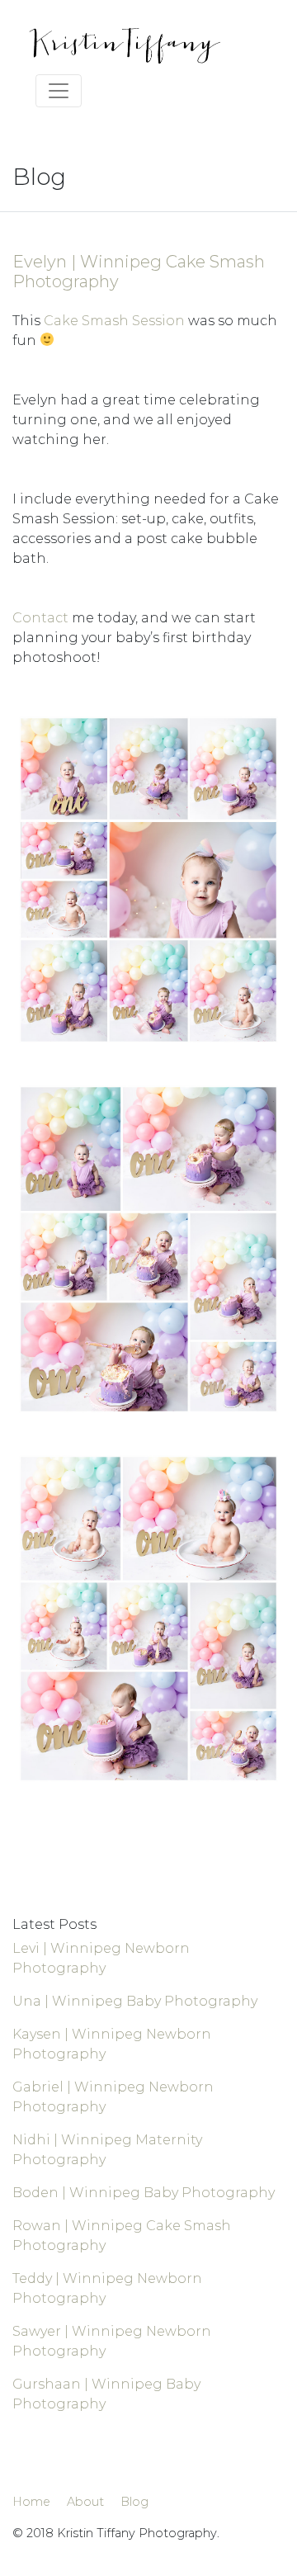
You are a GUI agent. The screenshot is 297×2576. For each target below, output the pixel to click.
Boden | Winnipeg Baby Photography (144, 2193)
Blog (134, 2502)
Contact (40, 618)
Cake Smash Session (114, 321)
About (85, 2502)
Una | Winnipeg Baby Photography (135, 2001)
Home (31, 2502)
